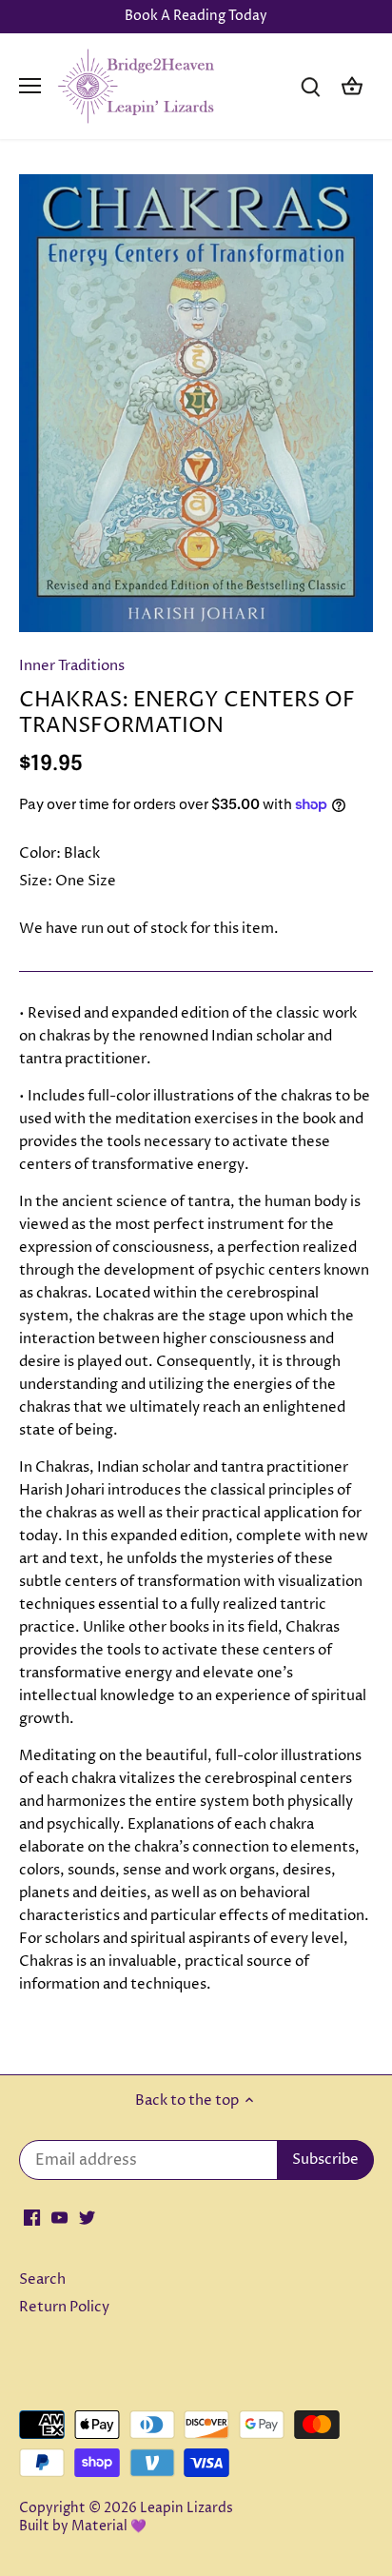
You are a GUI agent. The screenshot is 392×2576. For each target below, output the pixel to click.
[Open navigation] (30, 86)
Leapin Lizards (186, 2508)
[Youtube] (59, 2218)
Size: (36, 881)
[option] (196, 403)
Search (42, 2279)
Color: (40, 853)
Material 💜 (109, 2526)
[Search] (310, 86)
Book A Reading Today (196, 16)
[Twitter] (87, 2218)
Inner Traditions (72, 666)
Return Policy (64, 2307)
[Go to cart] (352, 86)
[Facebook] (32, 2218)
